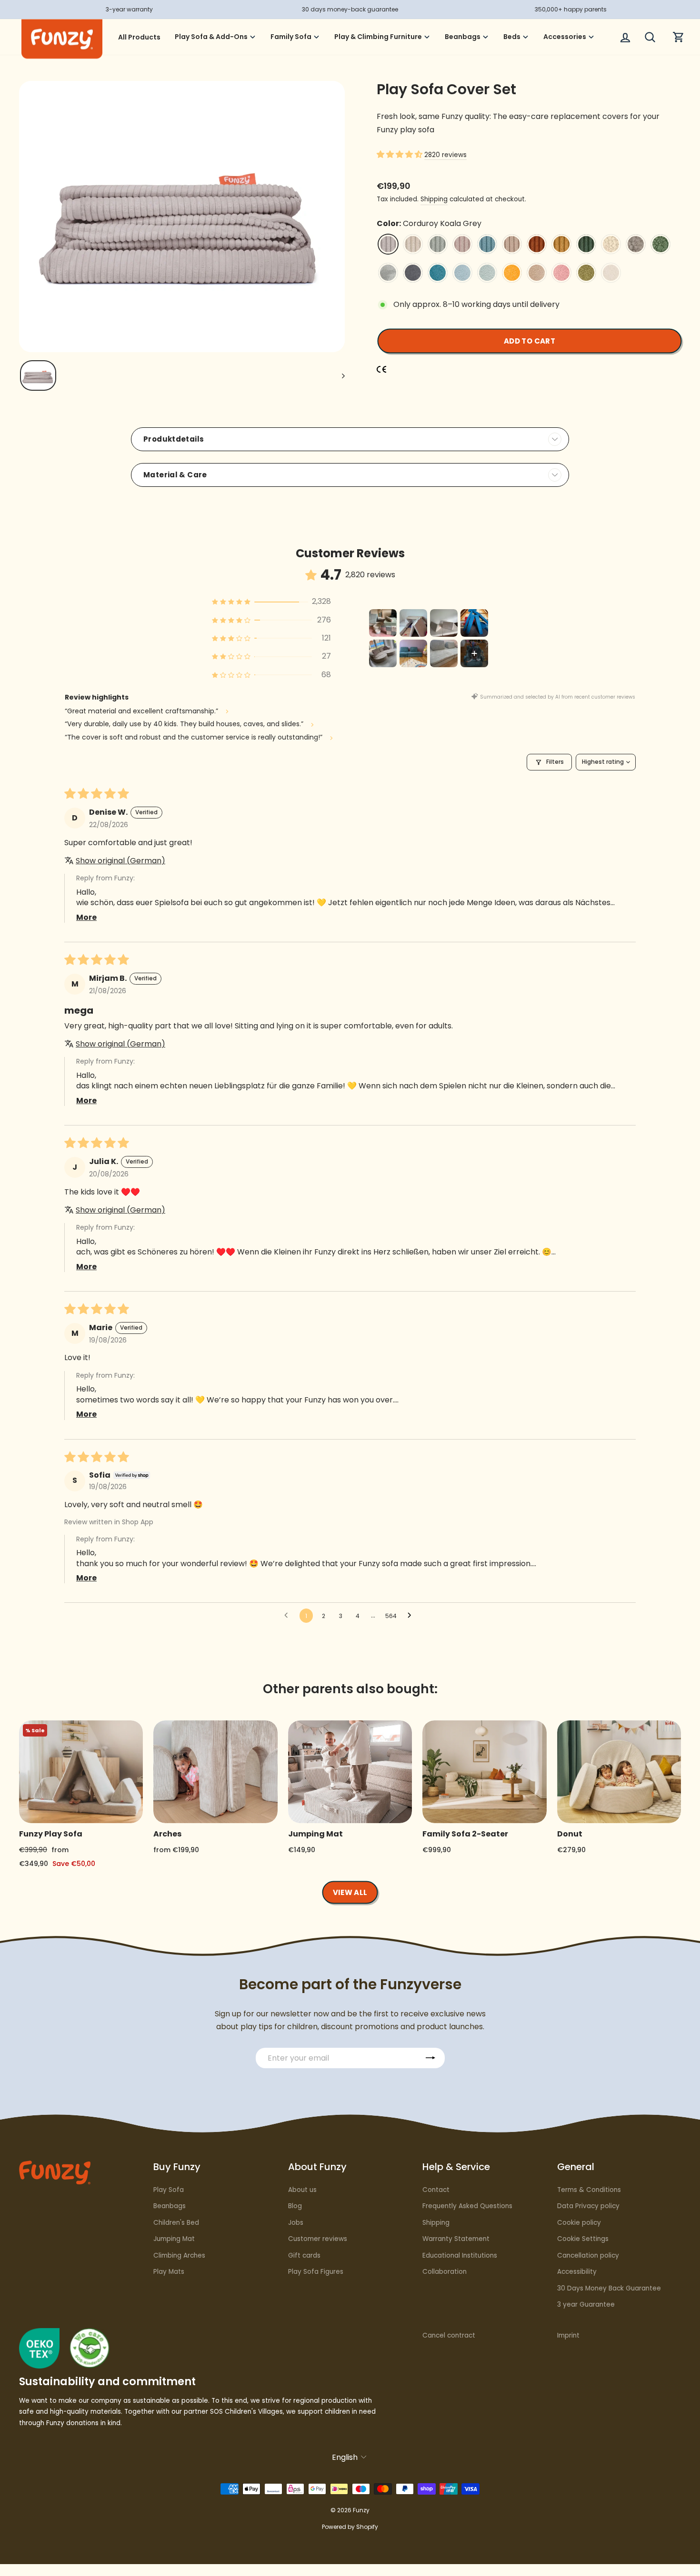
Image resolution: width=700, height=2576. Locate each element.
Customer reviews (318, 2239)
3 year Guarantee (586, 2305)
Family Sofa (291, 37)
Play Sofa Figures (316, 2272)
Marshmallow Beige (611, 273)
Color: (429, 223)
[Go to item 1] (383, 623)
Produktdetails (174, 439)
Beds (512, 37)
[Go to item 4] (474, 623)
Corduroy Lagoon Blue (487, 244)
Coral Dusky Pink (561, 273)
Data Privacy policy (588, 2206)
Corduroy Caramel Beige (512, 244)
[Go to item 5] (383, 653)
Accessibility (577, 2272)
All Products (139, 37)
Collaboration (445, 2272)
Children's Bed (176, 2223)
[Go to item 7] (444, 653)
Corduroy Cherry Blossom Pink (462, 244)
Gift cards (304, 2255)
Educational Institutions (460, 2255)
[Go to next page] (412, 1616)
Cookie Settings (583, 2239)
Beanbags (463, 37)
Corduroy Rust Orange (537, 244)
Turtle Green (586, 273)
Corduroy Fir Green (586, 244)
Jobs (296, 2223)
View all (350, 1892)
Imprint (568, 2335)
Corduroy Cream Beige (413, 244)
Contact (436, 2190)
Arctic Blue (462, 273)
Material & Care (175, 475)
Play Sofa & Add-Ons (211, 37)
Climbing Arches (179, 2255)
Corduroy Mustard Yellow (561, 244)
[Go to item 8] (474, 653)
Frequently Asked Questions (467, 2206)
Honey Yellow (512, 273)
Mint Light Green (487, 273)
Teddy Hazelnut (636, 244)
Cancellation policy (588, 2255)
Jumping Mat (174, 2239)
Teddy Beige (611, 244)
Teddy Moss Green (660, 244)
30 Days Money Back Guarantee (609, 2288)
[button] (400, 154)
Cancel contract (449, 2335)
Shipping (434, 199)
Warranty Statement (456, 2239)
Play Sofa (169, 2190)
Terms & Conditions (589, 2190)
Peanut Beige (537, 273)
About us (302, 2190)
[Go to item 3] (444, 623)
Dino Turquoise (438, 273)
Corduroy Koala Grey (388, 244)
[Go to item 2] (413, 623)
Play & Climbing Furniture (378, 37)
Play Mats (169, 2272)
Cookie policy (579, 2223)
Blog (295, 2206)
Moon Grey (388, 273)
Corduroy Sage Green (438, 244)
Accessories (565, 37)
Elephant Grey (413, 273)
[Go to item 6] (413, 653)
